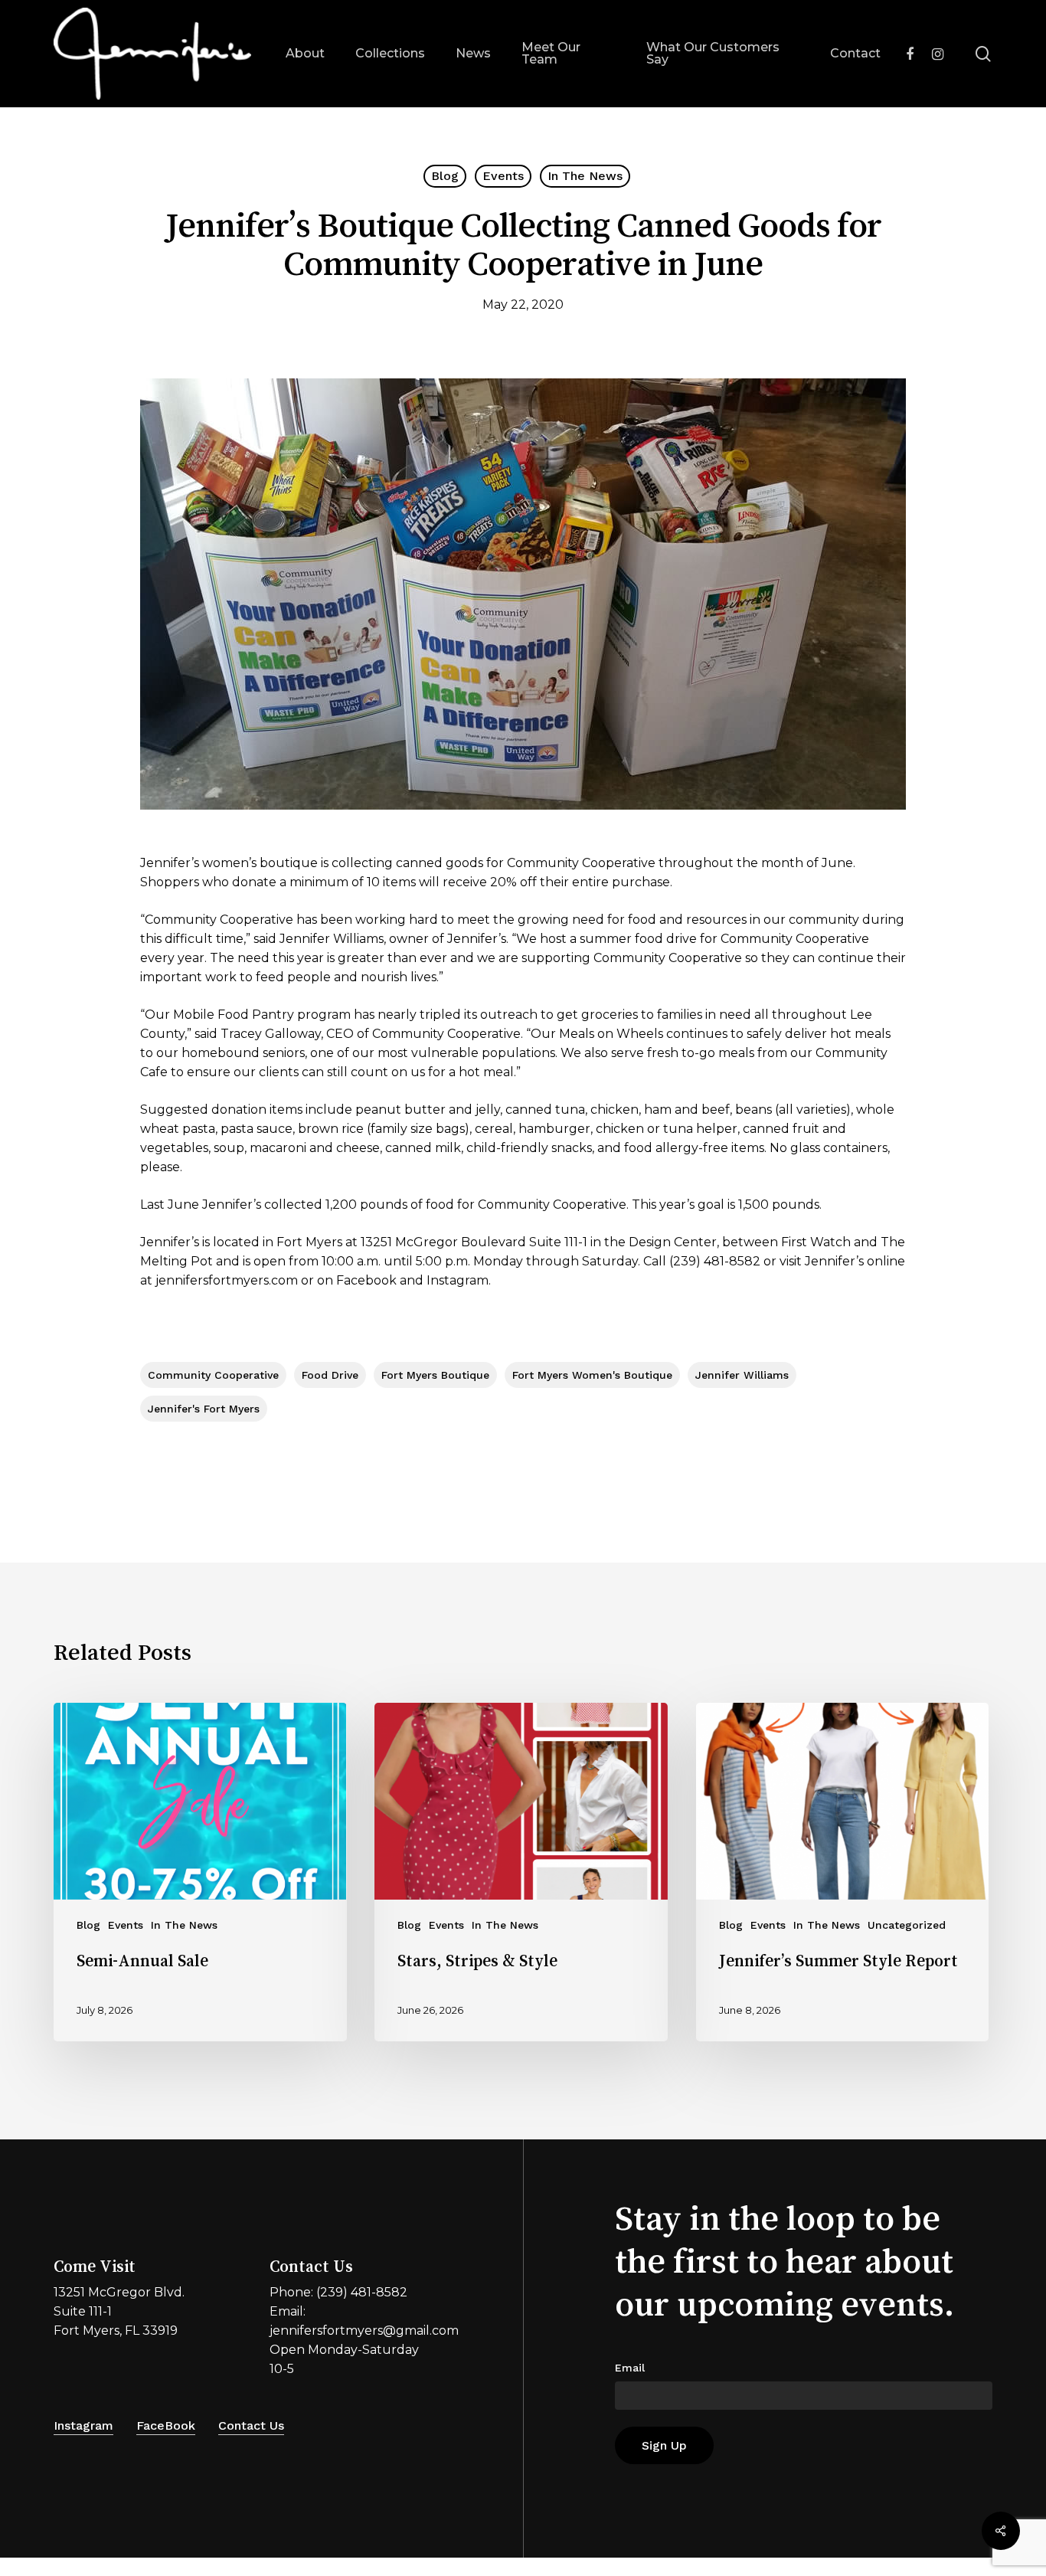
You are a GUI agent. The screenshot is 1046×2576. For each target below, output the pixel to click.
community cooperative (213, 1375)
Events (503, 176)
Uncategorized (907, 1925)
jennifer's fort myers (204, 1409)
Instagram (83, 2425)
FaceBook (166, 2425)
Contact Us (251, 2425)
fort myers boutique (435, 1375)
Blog (445, 176)
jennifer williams (742, 1375)
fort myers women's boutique (592, 1375)
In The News (585, 176)
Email (630, 2368)
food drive (330, 1375)
